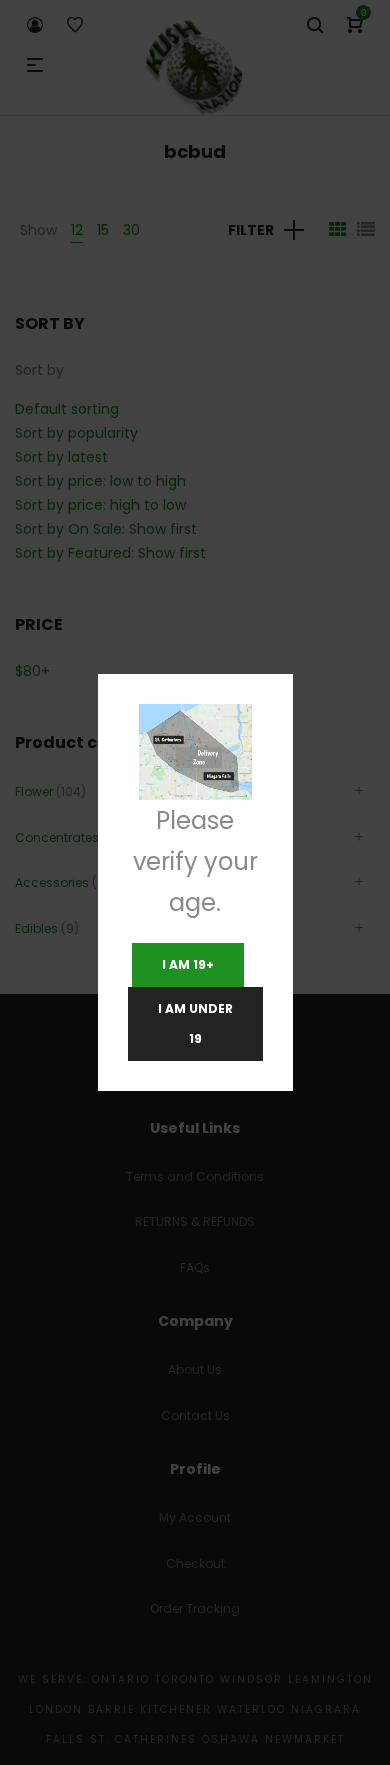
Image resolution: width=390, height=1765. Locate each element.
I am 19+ (188, 964)
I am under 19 (195, 1023)
